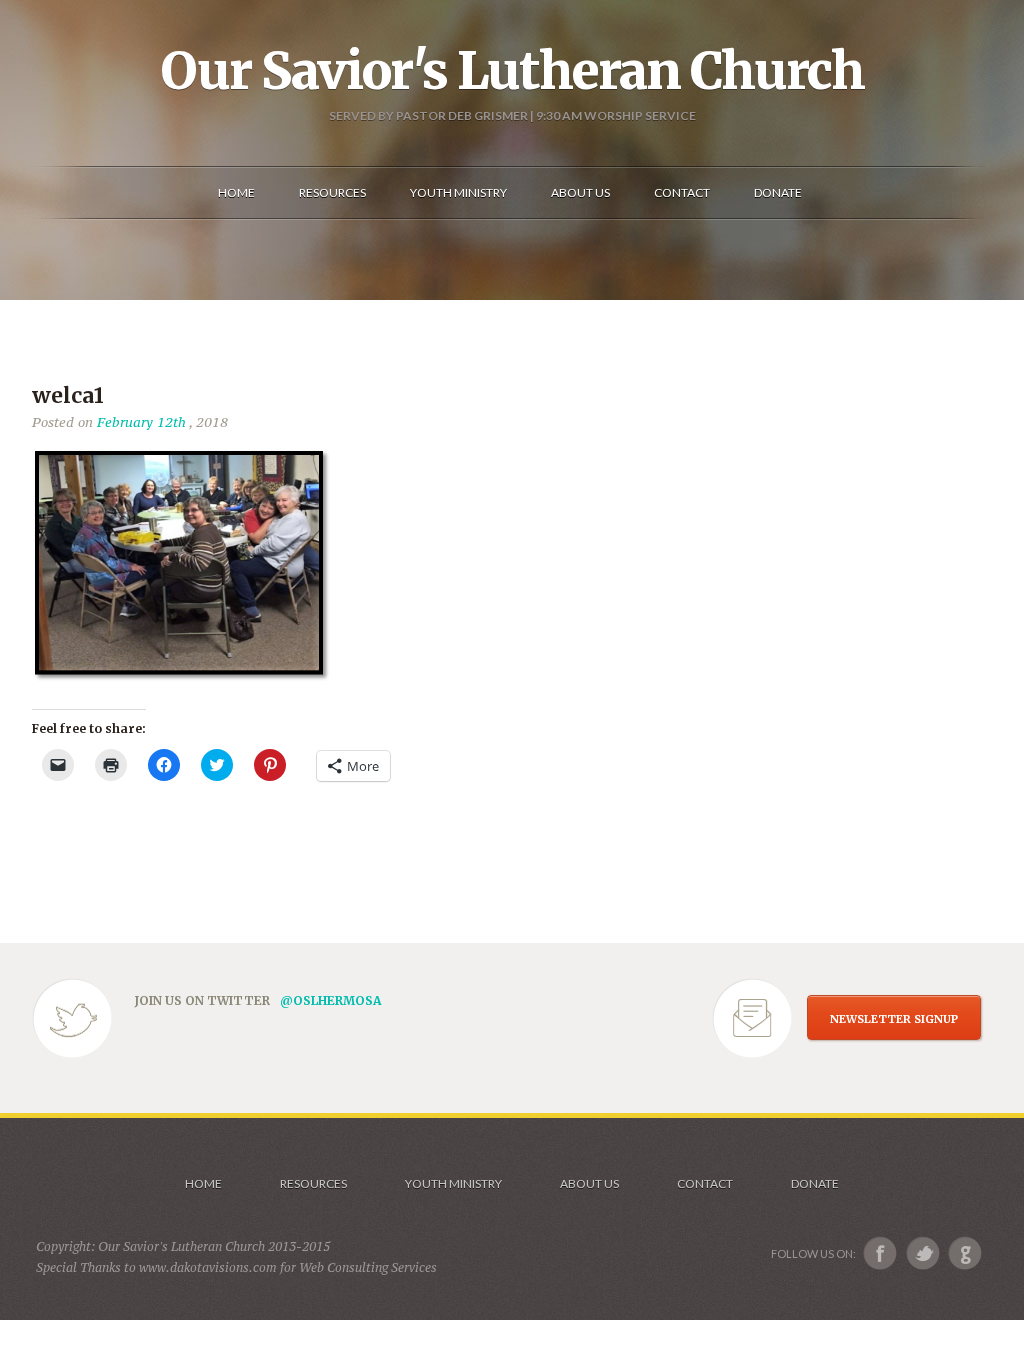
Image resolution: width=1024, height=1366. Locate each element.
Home (203, 1183)
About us (589, 1183)
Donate (815, 1183)
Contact (705, 1183)
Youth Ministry (453, 1183)
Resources (313, 1183)
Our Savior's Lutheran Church (512, 71)
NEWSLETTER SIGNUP (894, 1019)
